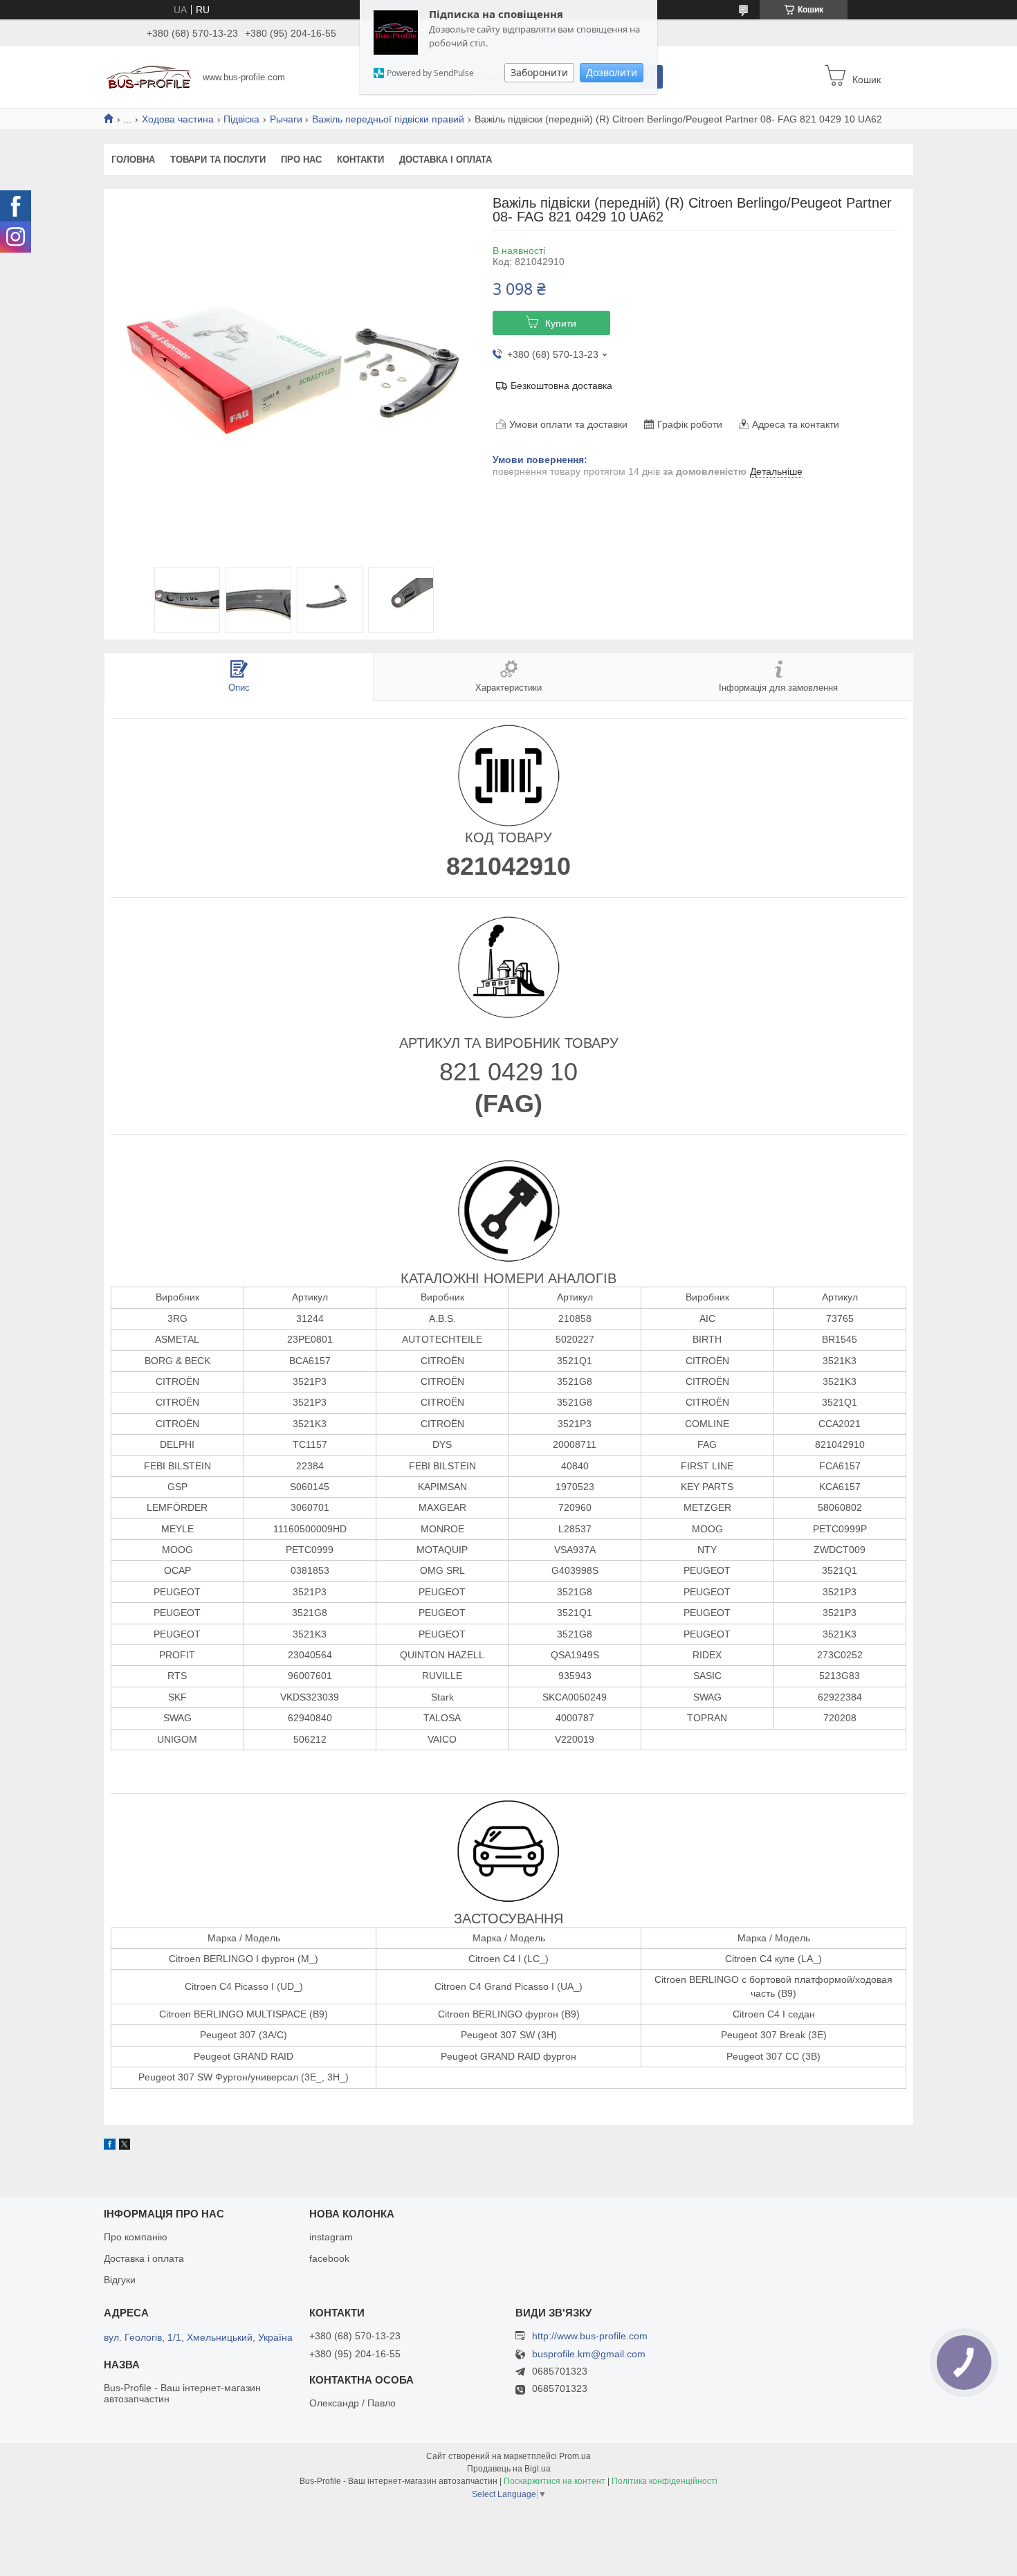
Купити (561, 323)
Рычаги (286, 119)
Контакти (360, 160)
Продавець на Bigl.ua (509, 2469)
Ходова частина (178, 119)
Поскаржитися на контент (555, 2481)
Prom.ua (575, 2456)
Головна (133, 160)
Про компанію (136, 2237)
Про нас (301, 160)
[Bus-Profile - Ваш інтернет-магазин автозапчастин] (149, 76)
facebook (329, 2258)
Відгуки (120, 2280)
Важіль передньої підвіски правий (388, 119)
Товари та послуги (218, 160)
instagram (331, 2237)
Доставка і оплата (446, 160)
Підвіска (241, 119)
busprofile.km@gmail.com (589, 2354)
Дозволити (612, 72)
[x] (125, 2146)
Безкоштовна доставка (561, 386)
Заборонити (539, 72)
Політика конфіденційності (665, 2481)
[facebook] (110, 2146)
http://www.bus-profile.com (590, 2336)
